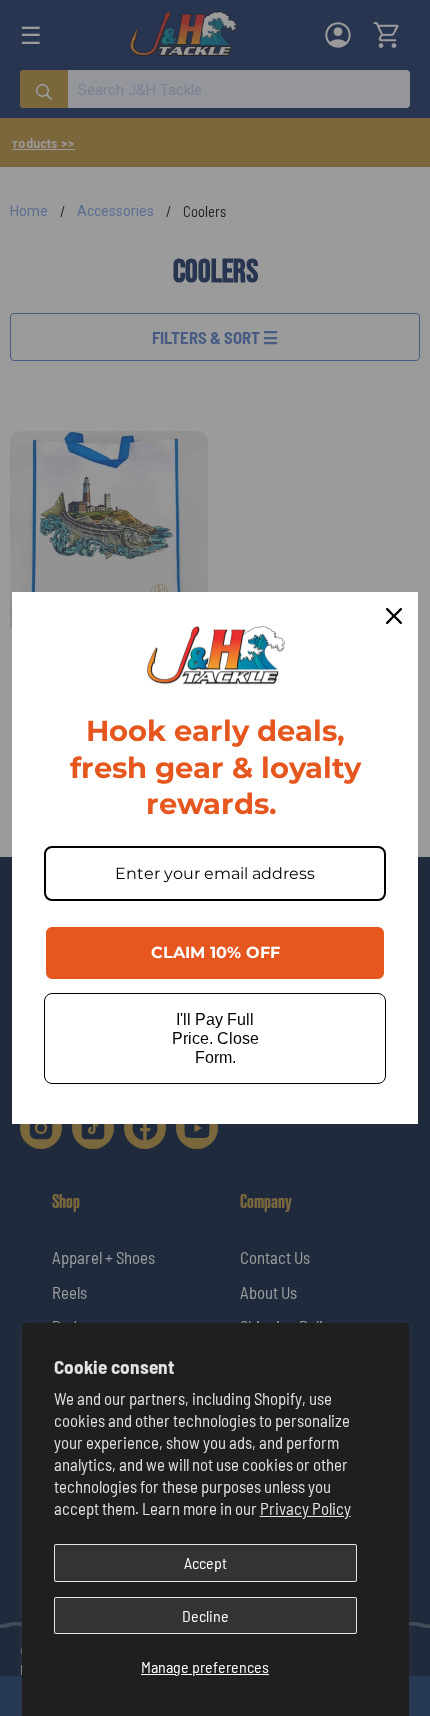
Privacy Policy (305, 1508)
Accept (205, 1562)
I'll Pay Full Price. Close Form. (215, 1038)
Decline (205, 1615)
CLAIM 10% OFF (215, 952)
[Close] (394, 616)
